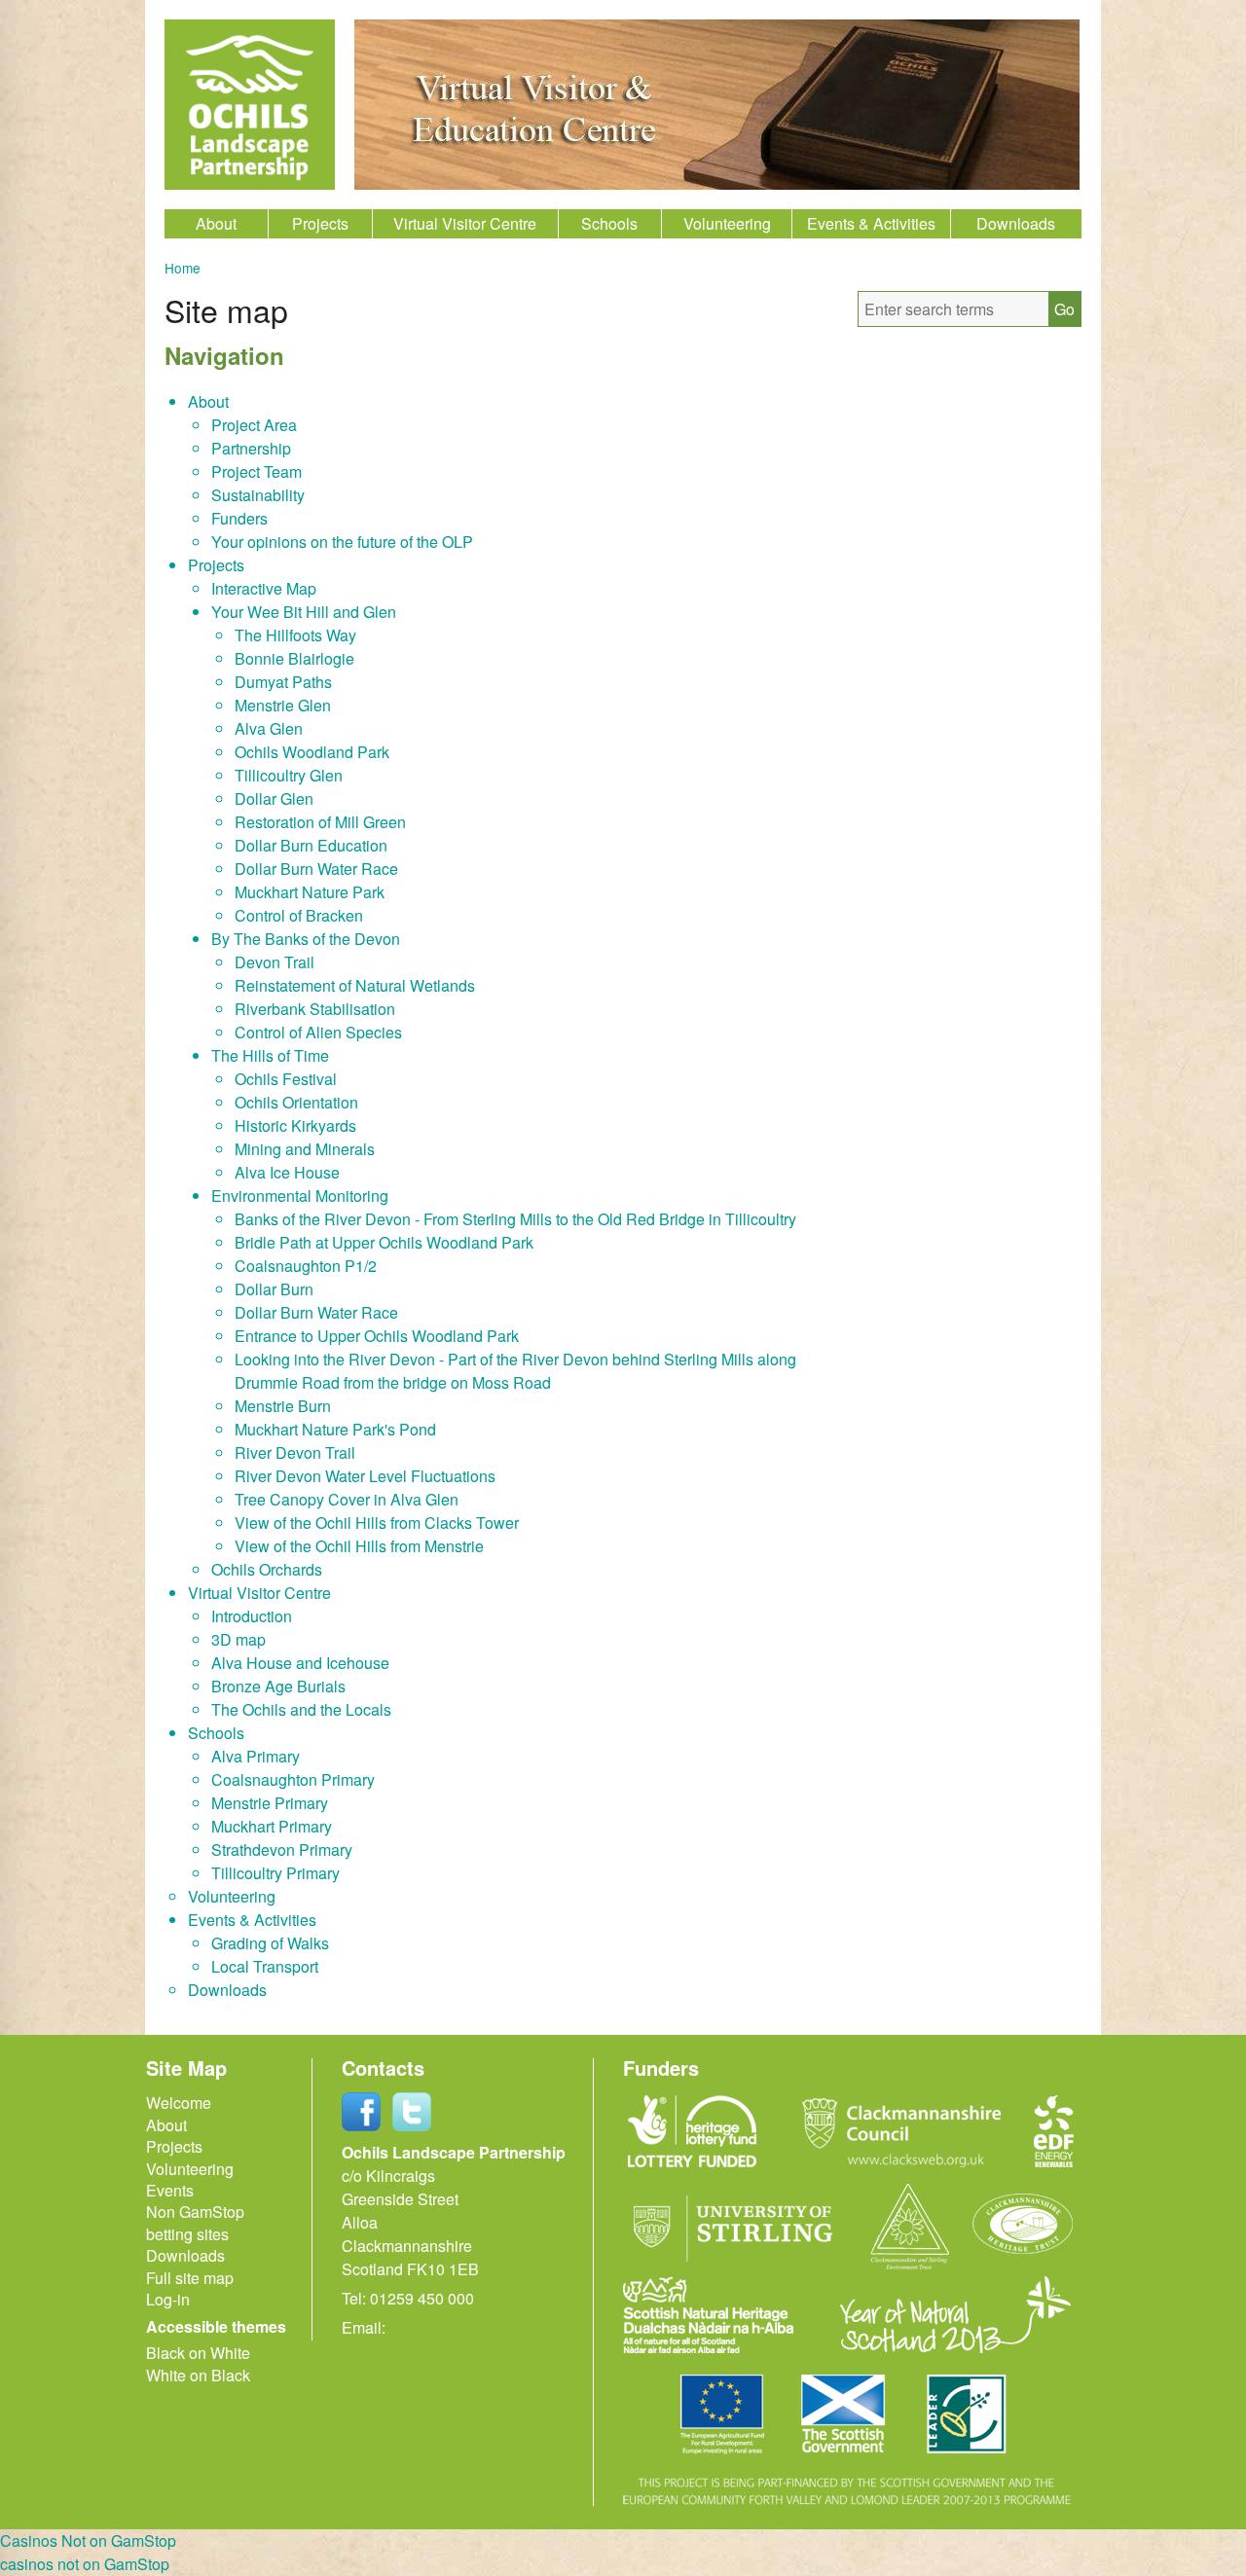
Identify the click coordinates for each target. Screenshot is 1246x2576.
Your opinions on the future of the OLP (342, 542)
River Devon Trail (295, 1452)
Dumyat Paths (283, 682)
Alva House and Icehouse (300, 1663)
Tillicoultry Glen (289, 775)
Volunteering (727, 223)
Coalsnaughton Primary (293, 1779)
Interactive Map (264, 588)
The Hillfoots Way (295, 635)
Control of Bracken (299, 915)
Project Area (254, 425)
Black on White (198, 2353)
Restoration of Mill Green (320, 822)
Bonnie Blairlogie (294, 658)
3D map (238, 1639)
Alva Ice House (287, 1172)
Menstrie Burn (283, 1406)
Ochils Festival (286, 1079)
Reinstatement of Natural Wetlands (355, 985)
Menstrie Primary (270, 1803)
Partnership (251, 448)
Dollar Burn (274, 1289)
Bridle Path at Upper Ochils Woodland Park (384, 1242)
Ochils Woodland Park (312, 752)
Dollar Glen (274, 798)
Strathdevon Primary (282, 1850)
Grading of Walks (270, 1943)
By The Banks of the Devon (306, 939)
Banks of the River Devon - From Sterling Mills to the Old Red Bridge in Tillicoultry (515, 1219)
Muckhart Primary (272, 1826)
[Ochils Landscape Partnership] (250, 105)
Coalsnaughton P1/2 (306, 1266)
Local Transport (265, 1966)
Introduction (252, 1616)
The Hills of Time (270, 1055)
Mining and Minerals (305, 1149)
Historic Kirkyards (295, 1125)
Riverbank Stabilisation (315, 1009)
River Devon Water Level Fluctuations (365, 1476)
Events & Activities (871, 223)
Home (183, 268)
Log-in (168, 2299)
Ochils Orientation (296, 1102)
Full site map (190, 2278)
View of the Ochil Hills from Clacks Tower (377, 1523)
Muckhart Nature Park (310, 892)
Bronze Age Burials (278, 1686)
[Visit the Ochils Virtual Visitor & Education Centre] (717, 183)
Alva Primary (256, 1756)
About (216, 223)
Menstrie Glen (283, 705)
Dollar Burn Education (311, 845)
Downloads (1016, 223)
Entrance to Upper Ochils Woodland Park (377, 1336)
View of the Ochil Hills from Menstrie (359, 1546)
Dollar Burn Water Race (316, 869)
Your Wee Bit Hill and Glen (304, 612)
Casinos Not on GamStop (88, 2540)
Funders (239, 518)
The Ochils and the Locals (301, 1709)
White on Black (198, 2375)
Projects (320, 223)
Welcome (179, 2103)
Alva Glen (269, 728)
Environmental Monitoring (300, 1196)
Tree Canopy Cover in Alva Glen (347, 1499)
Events (170, 2190)
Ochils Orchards (267, 1569)
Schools (609, 223)
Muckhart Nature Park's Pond (335, 1429)
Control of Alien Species (318, 1032)
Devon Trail (275, 962)
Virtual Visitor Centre (465, 223)
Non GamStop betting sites (195, 2222)
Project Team (257, 472)
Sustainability (258, 495)
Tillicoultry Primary (275, 1873)
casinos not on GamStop (85, 2564)
